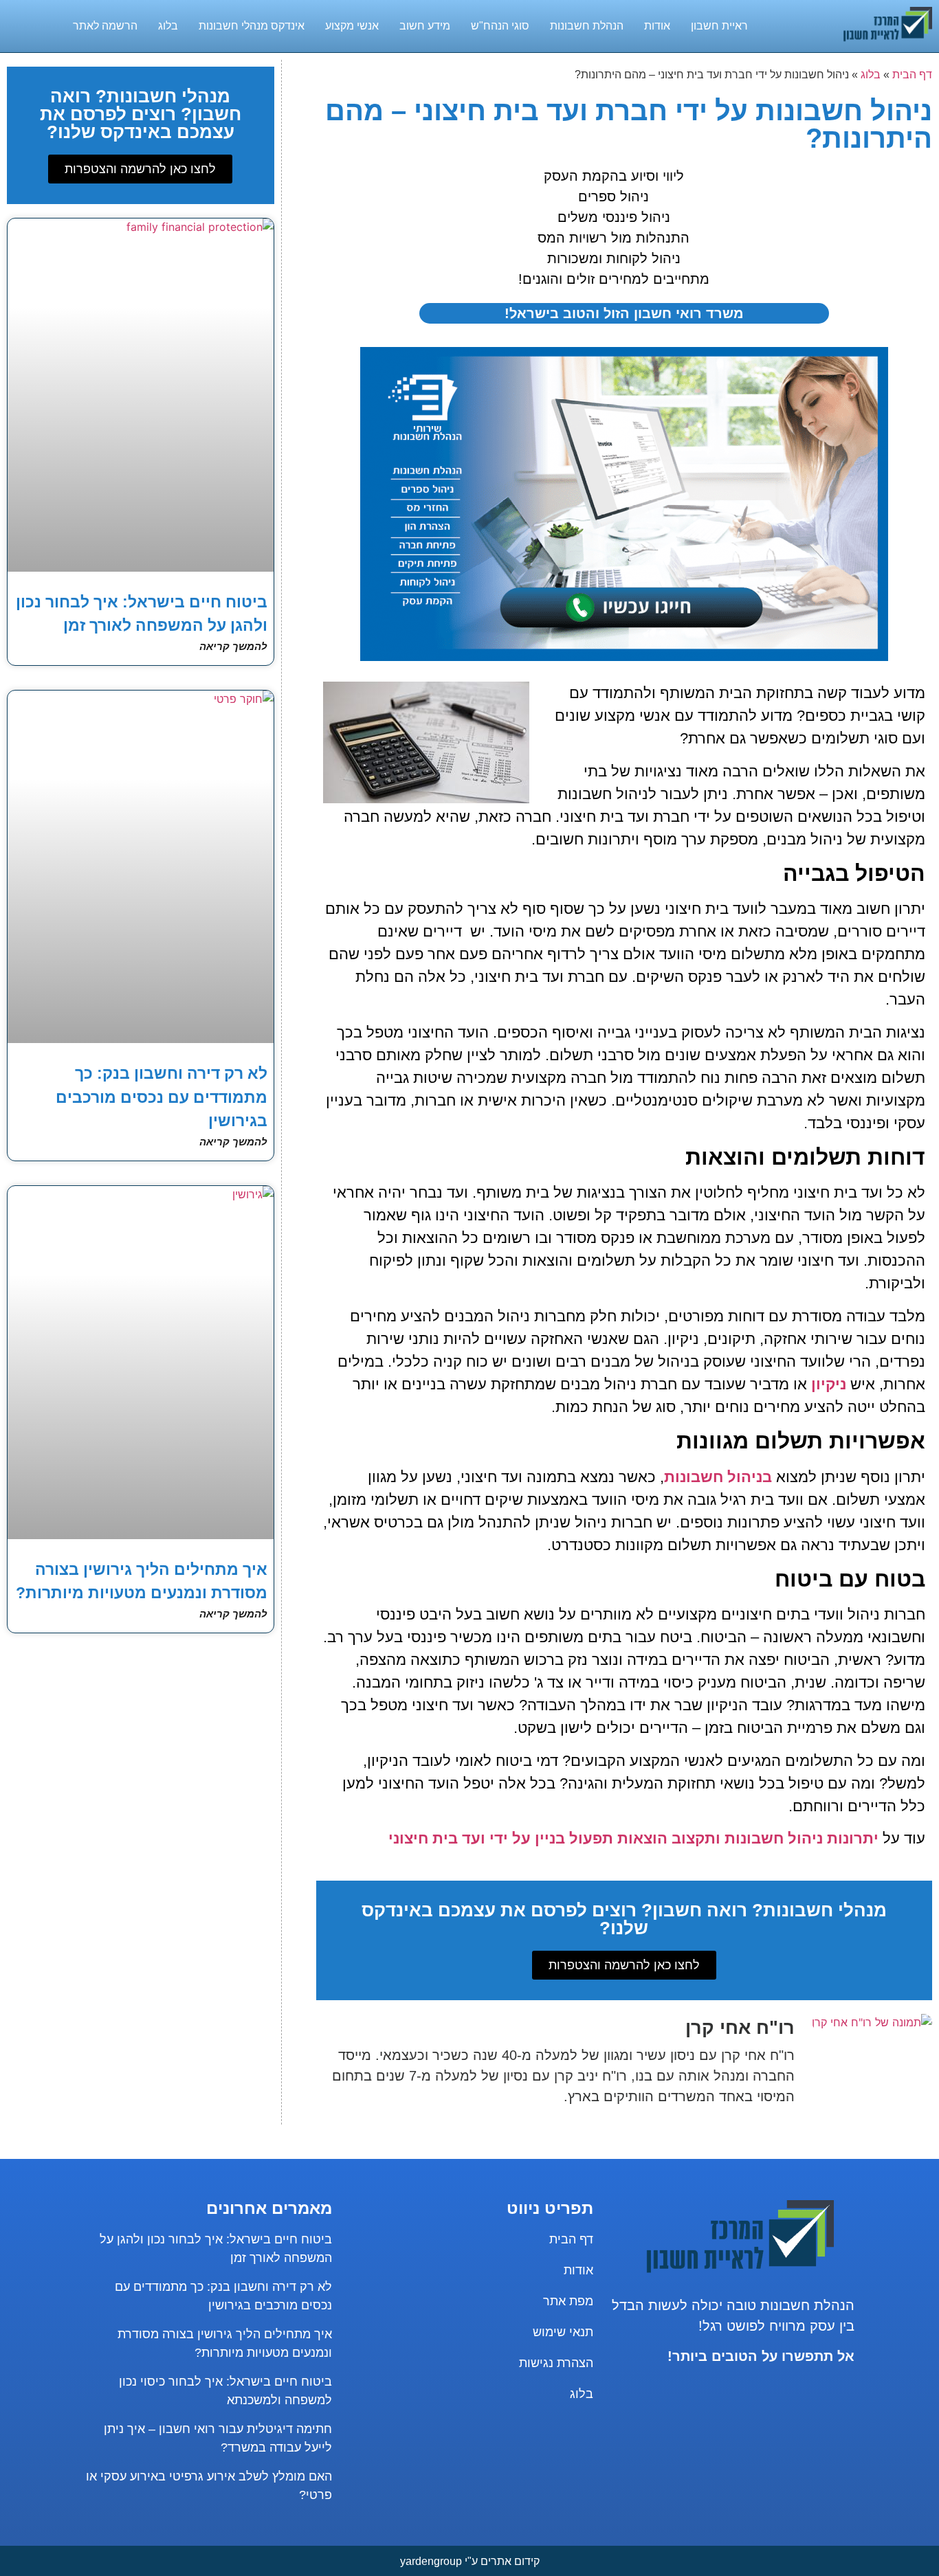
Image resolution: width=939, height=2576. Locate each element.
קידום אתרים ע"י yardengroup (470, 2561)
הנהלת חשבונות (587, 26)
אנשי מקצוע (352, 26)
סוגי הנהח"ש (500, 26)
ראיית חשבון (719, 26)
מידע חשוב (425, 26)
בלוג (168, 26)
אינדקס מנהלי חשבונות (252, 26)
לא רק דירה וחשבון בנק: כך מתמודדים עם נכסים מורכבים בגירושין (162, 1097)
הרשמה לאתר (105, 26)
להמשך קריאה (233, 646)
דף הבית (912, 75)
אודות (657, 26)
